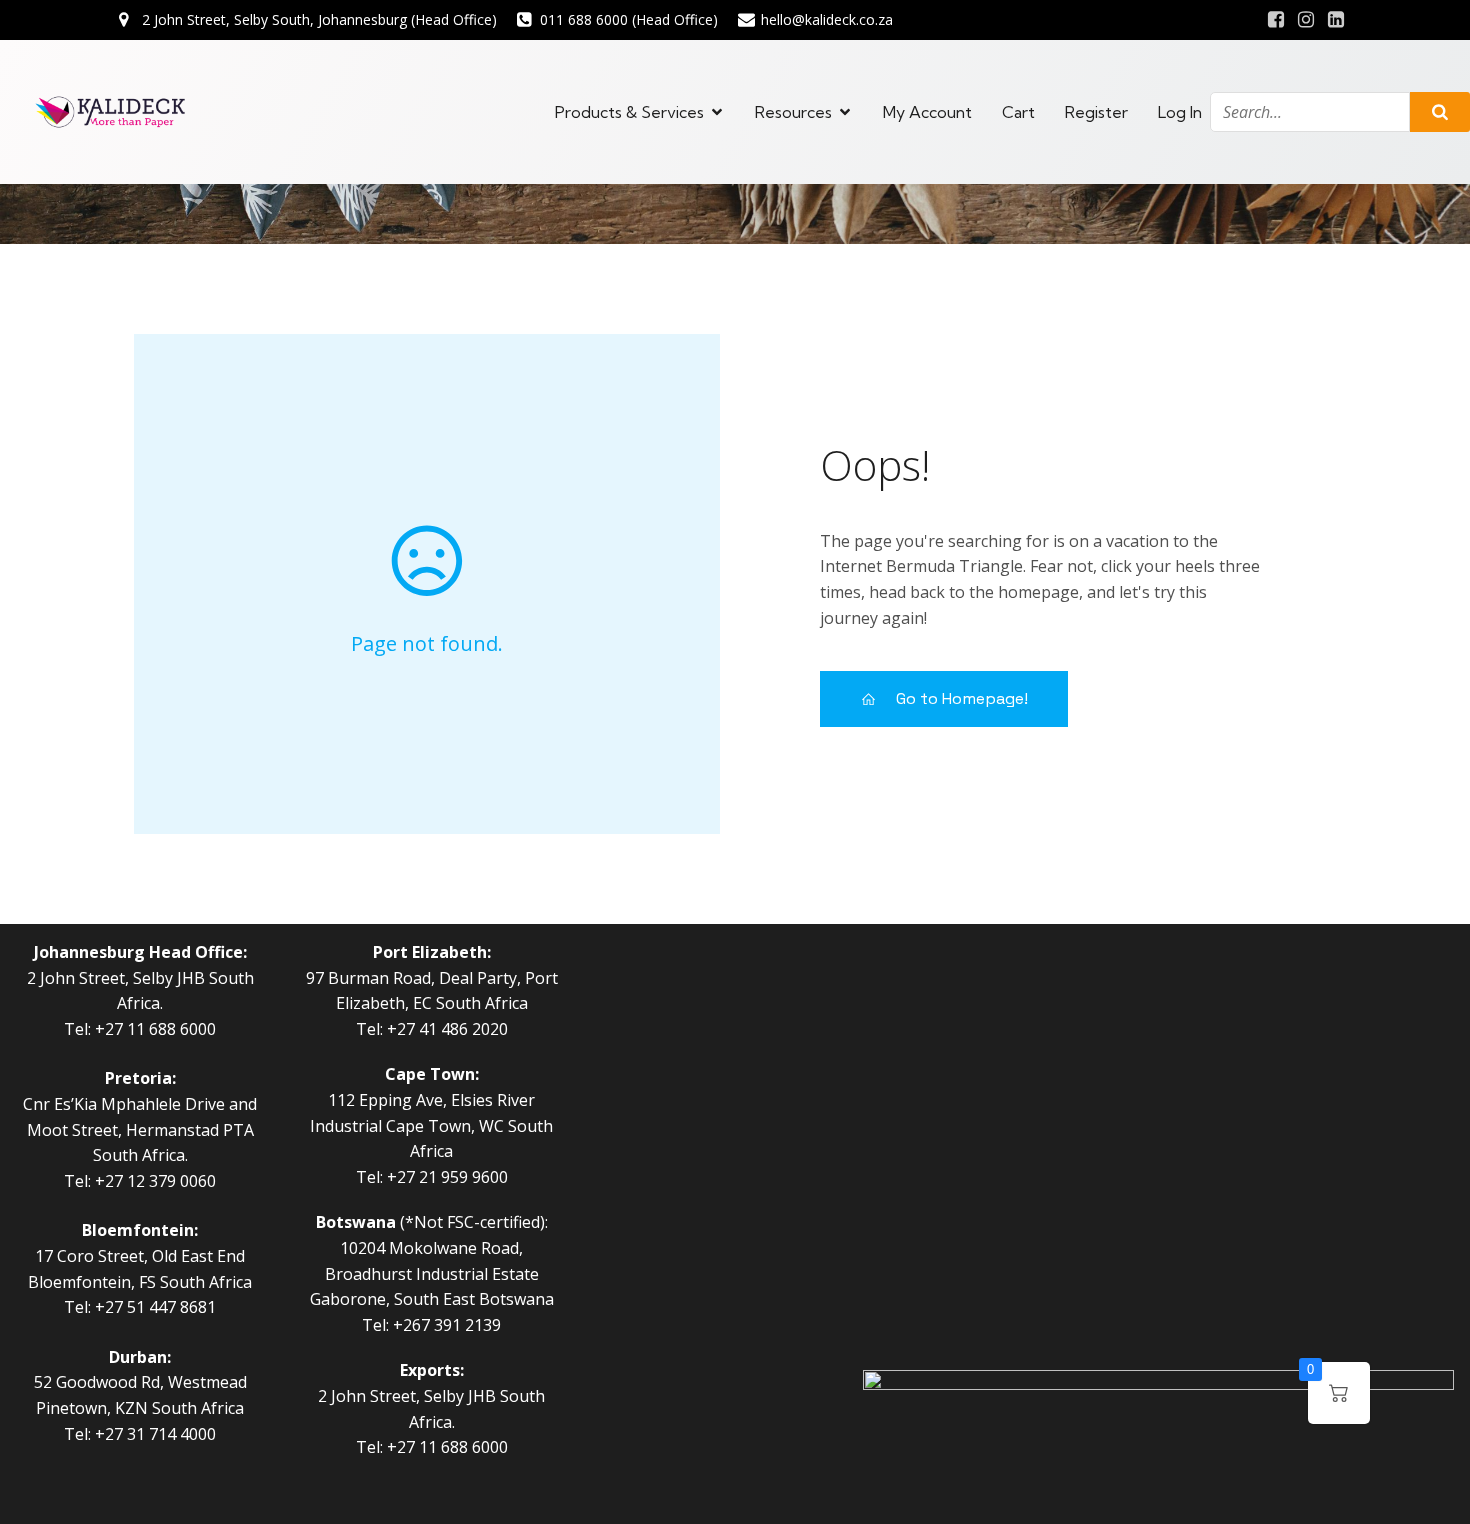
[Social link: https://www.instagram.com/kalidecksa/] (1306, 20)
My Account (927, 112)
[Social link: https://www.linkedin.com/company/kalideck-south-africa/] (1336, 20)
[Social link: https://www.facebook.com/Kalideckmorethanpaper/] (1276, 20)
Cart (1018, 112)
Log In (1180, 112)
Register (1096, 112)
